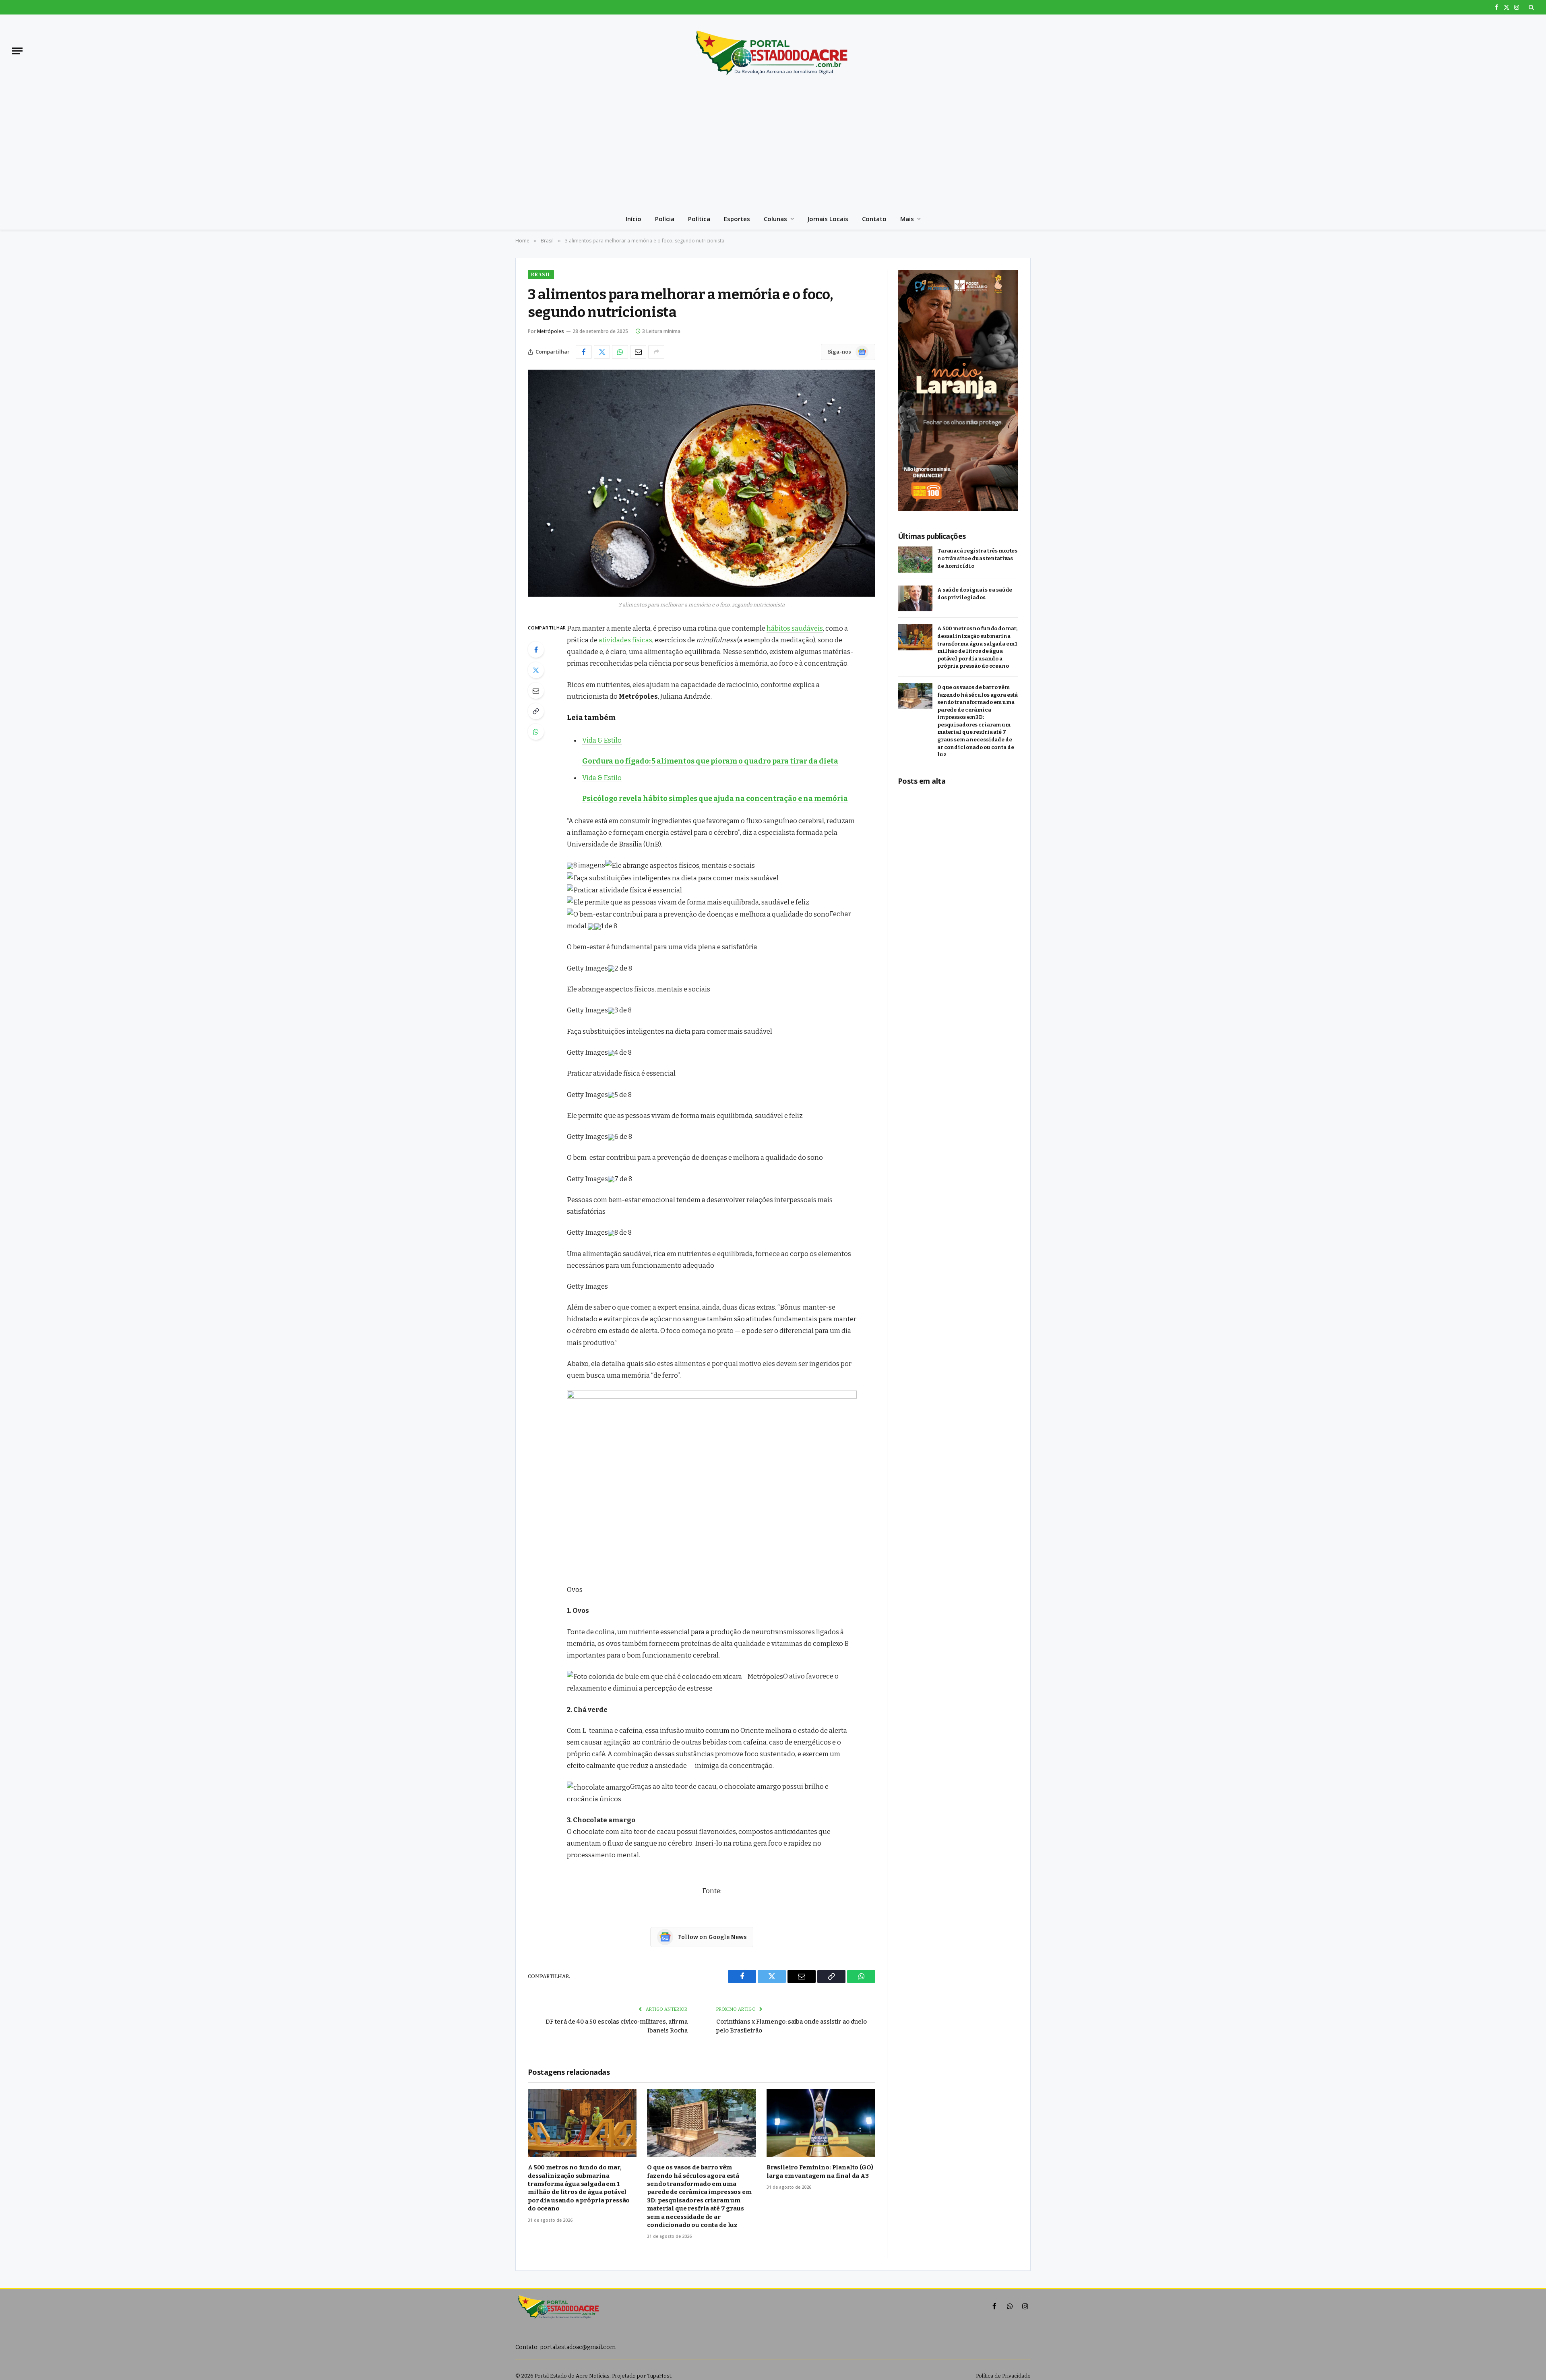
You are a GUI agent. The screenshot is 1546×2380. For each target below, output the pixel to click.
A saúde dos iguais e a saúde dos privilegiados (975, 594)
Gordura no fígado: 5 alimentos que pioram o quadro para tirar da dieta (710, 761)
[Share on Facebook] (584, 352)
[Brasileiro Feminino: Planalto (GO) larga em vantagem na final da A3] (821, 2123)
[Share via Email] (638, 352)
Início (633, 219)
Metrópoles (551, 331)
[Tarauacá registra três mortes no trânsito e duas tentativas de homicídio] (915, 560)
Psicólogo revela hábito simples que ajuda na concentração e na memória (715, 799)
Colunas (775, 219)
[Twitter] (536, 670)
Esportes (737, 219)
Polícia (665, 219)
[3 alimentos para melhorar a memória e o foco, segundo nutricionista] (702, 483)
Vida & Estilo (602, 740)
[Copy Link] (536, 711)
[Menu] (17, 51)
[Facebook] (536, 650)
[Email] (536, 691)
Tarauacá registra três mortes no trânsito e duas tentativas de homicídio (977, 558)
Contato (874, 219)
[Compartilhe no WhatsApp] (620, 352)
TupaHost (659, 2376)
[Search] (1530, 7)
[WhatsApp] (536, 732)
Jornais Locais (828, 219)
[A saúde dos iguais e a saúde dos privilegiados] (915, 599)
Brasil (541, 274)
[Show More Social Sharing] (656, 352)
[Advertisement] (773, 147)
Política (699, 219)
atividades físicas (625, 640)
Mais (907, 219)
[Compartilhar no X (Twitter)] (602, 352)
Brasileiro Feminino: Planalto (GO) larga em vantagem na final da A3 (820, 2171)
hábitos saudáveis (795, 628)
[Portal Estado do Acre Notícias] (773, 51)
